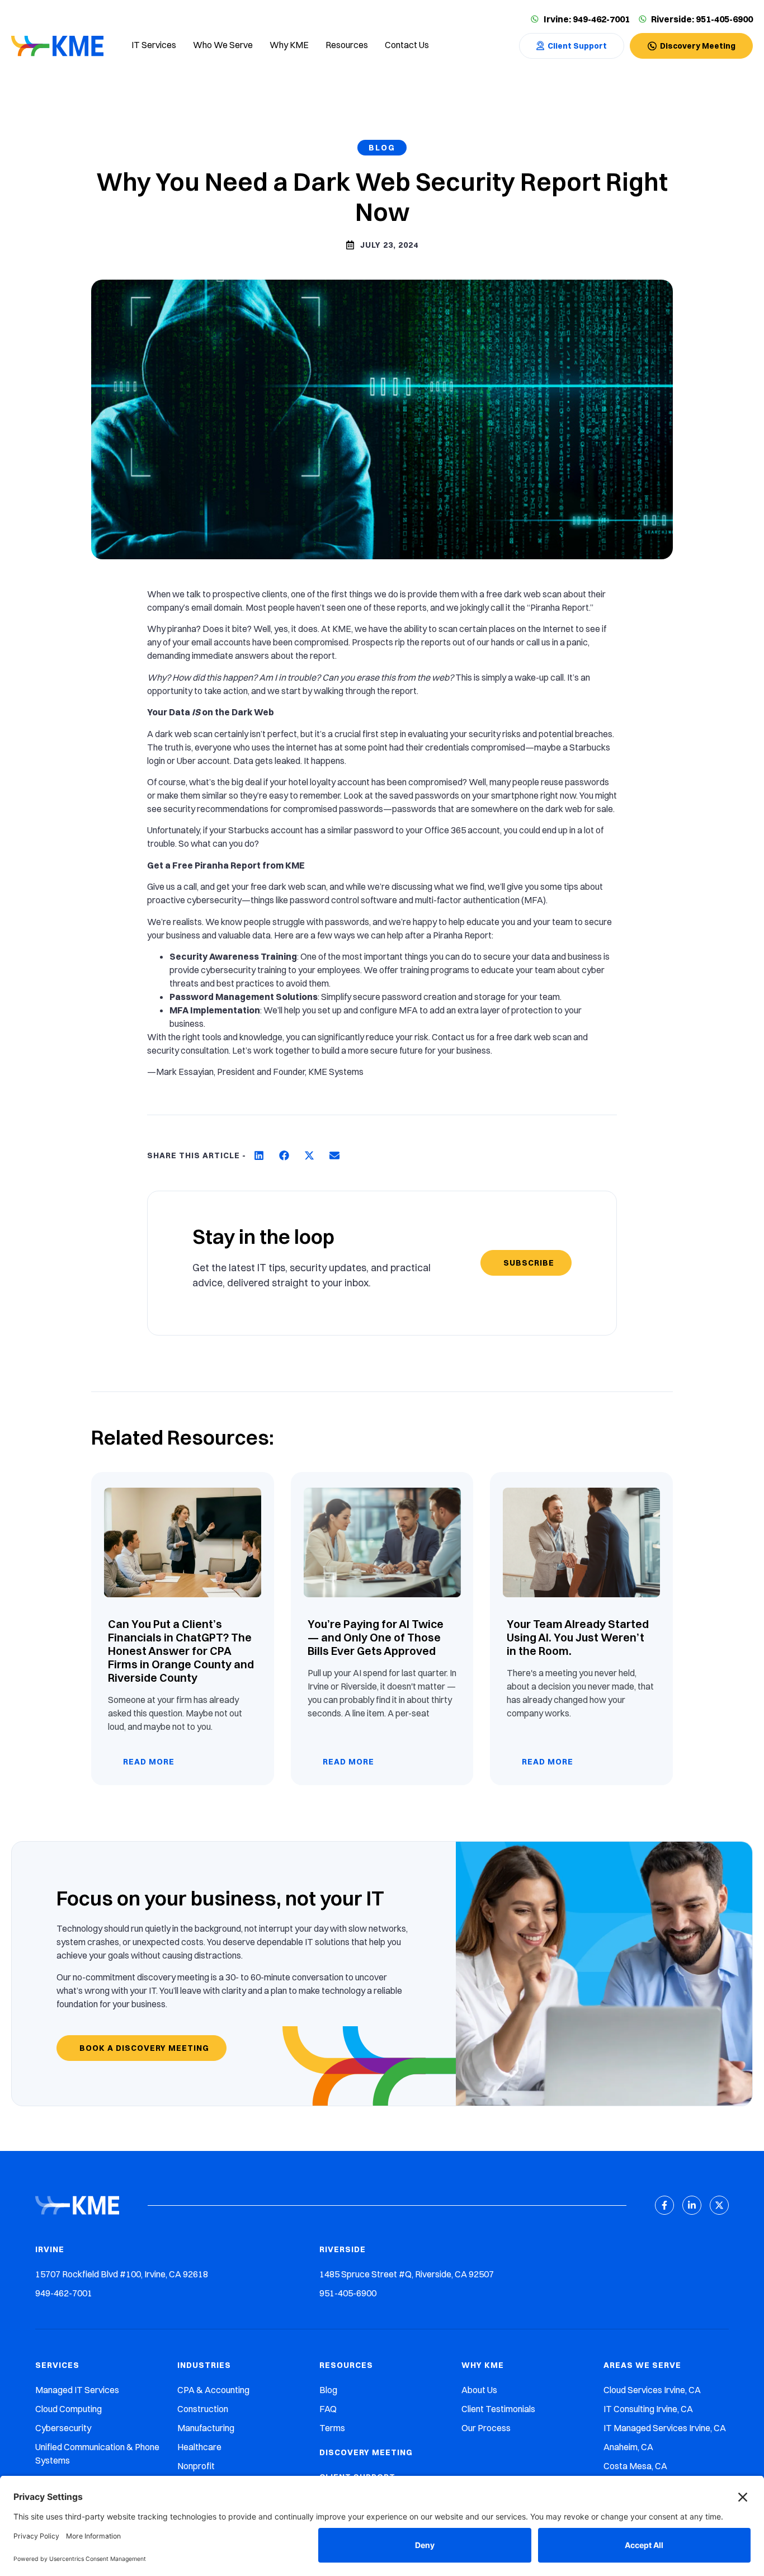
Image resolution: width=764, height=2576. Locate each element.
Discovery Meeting (366, 2452)
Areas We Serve (642, 2365)
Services (57, 2365)
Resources (346, 2365)
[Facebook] (664, 2205)
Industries (204, 2365)
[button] (259, 1156)
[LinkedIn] (692, 2205)
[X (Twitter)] (719, 2205)
